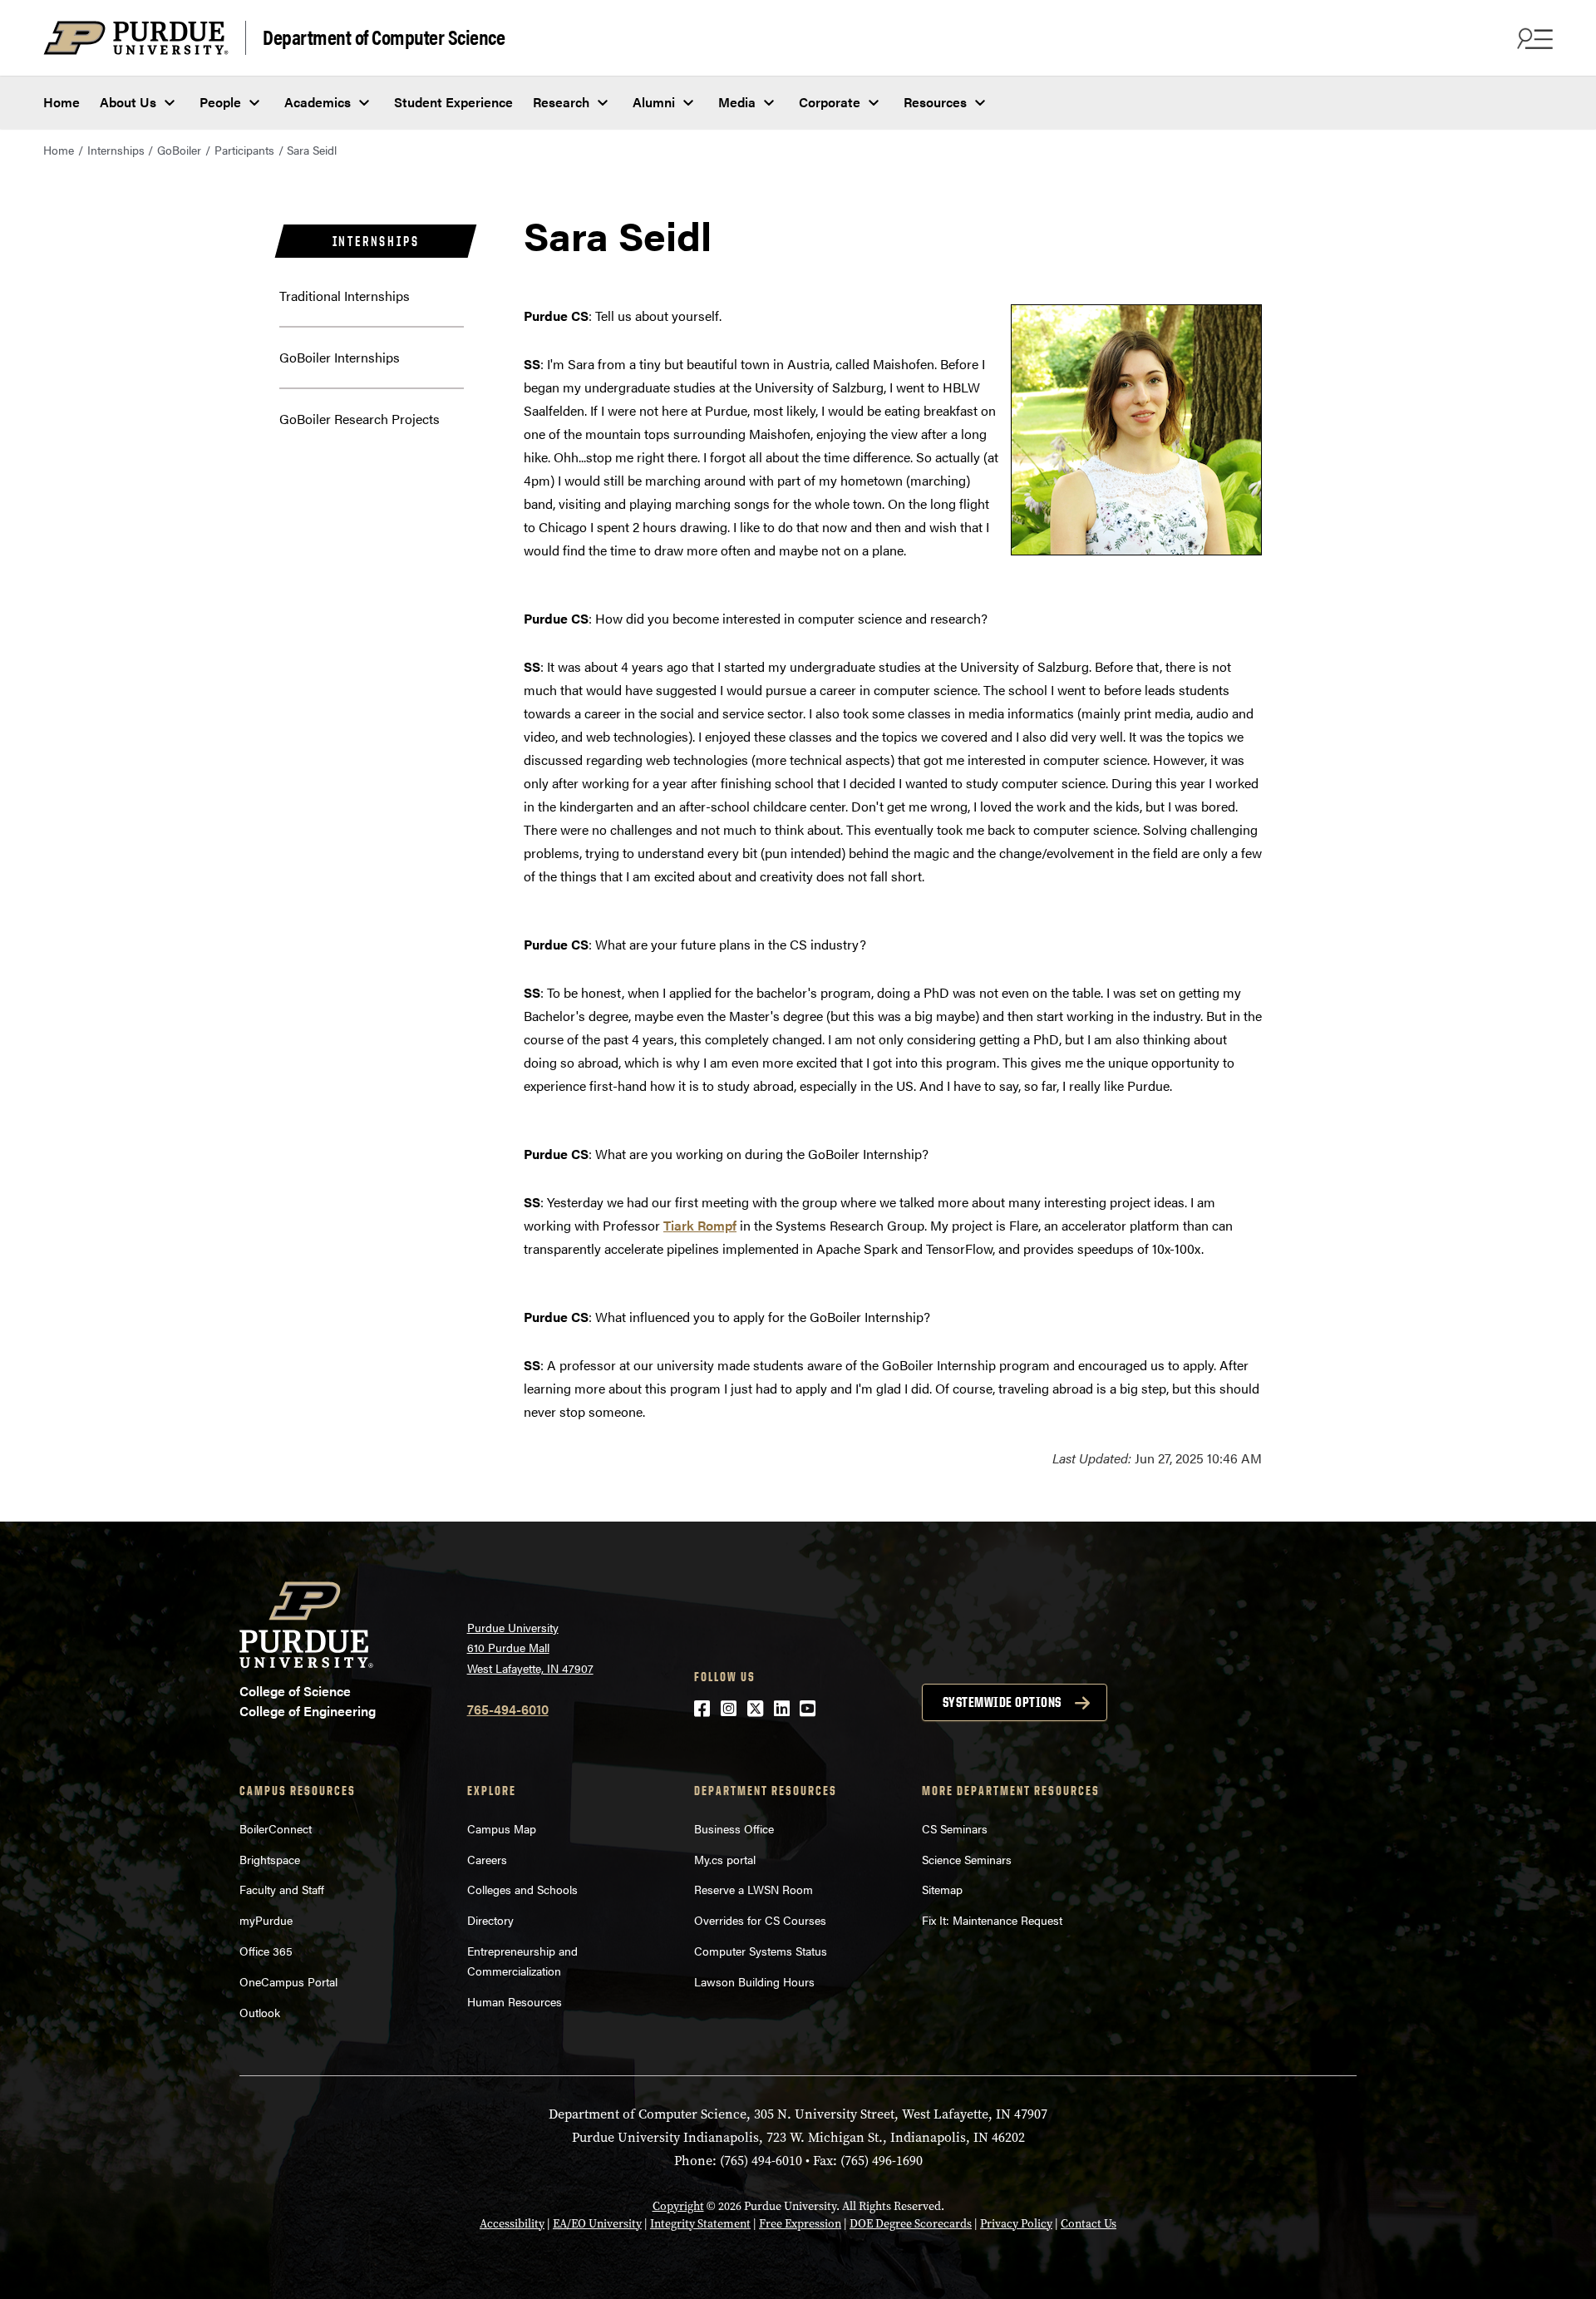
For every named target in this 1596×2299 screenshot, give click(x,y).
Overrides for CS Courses (760, 1920)
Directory (490, 1920)
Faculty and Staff (282, 1889)
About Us (128, 102)
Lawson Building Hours (754, 1981)
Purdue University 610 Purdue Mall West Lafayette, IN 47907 (530, 1648)
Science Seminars (967, 1859)
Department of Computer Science (384, 36)
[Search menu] (1533, 38)
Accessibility (512, 2224)
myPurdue (266, 1920)
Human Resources (515, 2001)
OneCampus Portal (288, 1981)
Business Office (734, 1828)
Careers (487, 1859)
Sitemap (942, 1889)
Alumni (654, 102)
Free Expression (800, 2224)
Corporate (830, 102)
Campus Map (502, 1828)
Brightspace (270, 1859)
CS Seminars (955, 1828)
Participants (244, 150)
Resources (935, 102)
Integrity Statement (700, 2224)
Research (561, 102)
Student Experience (453, 102)
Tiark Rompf (700, 1225)
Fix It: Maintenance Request (992, 1920)
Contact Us (1089, 2224)
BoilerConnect (276, 1828)
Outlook (260, 2012)
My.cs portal (725, 1859)
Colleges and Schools (522, 1889)
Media (737, 102)
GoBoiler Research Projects (360, 419)
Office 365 (266, 1951)
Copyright (678, 2206)
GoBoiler (179, 150)
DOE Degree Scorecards (911, 2224)
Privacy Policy (1016, 2224)
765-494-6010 (508, 1709)
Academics (318, 102)
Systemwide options (1002, 1702)
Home (62, 102)
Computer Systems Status (761, 1951)
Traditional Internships (345, 296)
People (220, 102)
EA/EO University (597, 2224)
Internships (116, 150)
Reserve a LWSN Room (754, 1889)
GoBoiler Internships (340, 357)
